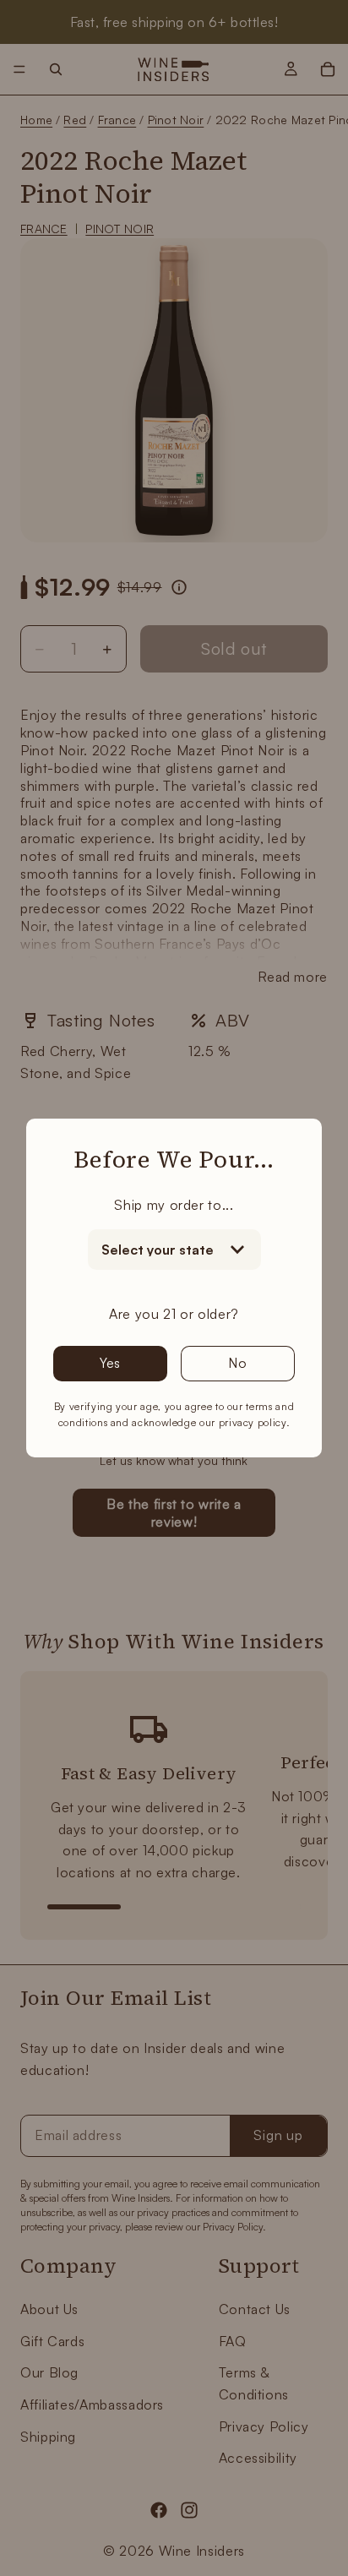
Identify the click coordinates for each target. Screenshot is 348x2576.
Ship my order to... (174, 1205)
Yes (110, 1363)
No (238, 1363)
